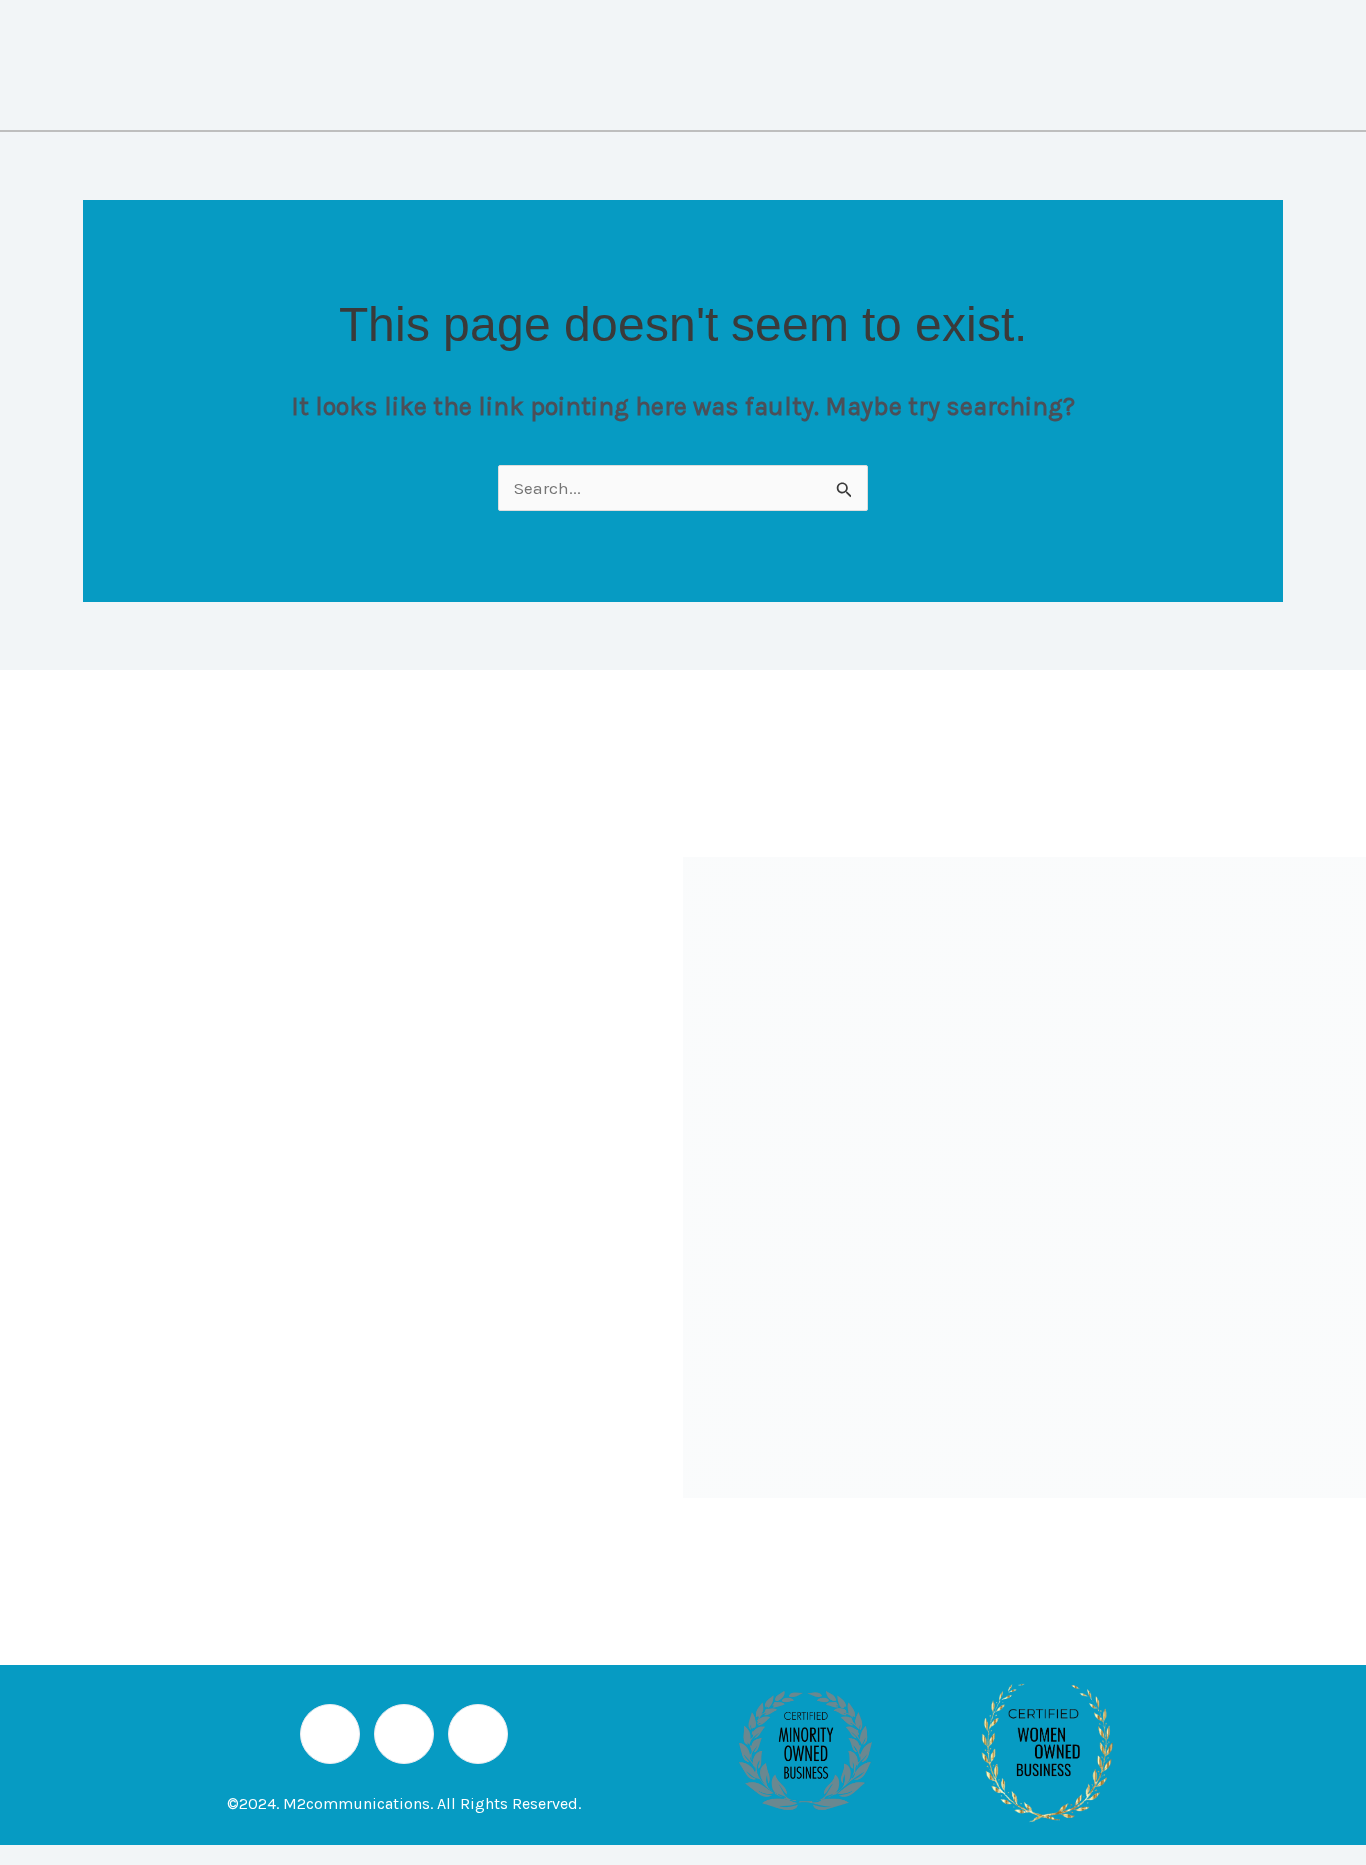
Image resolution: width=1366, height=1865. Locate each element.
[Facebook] (478, 1734)
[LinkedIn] (330, 1734)
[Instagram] (404, 1734)
